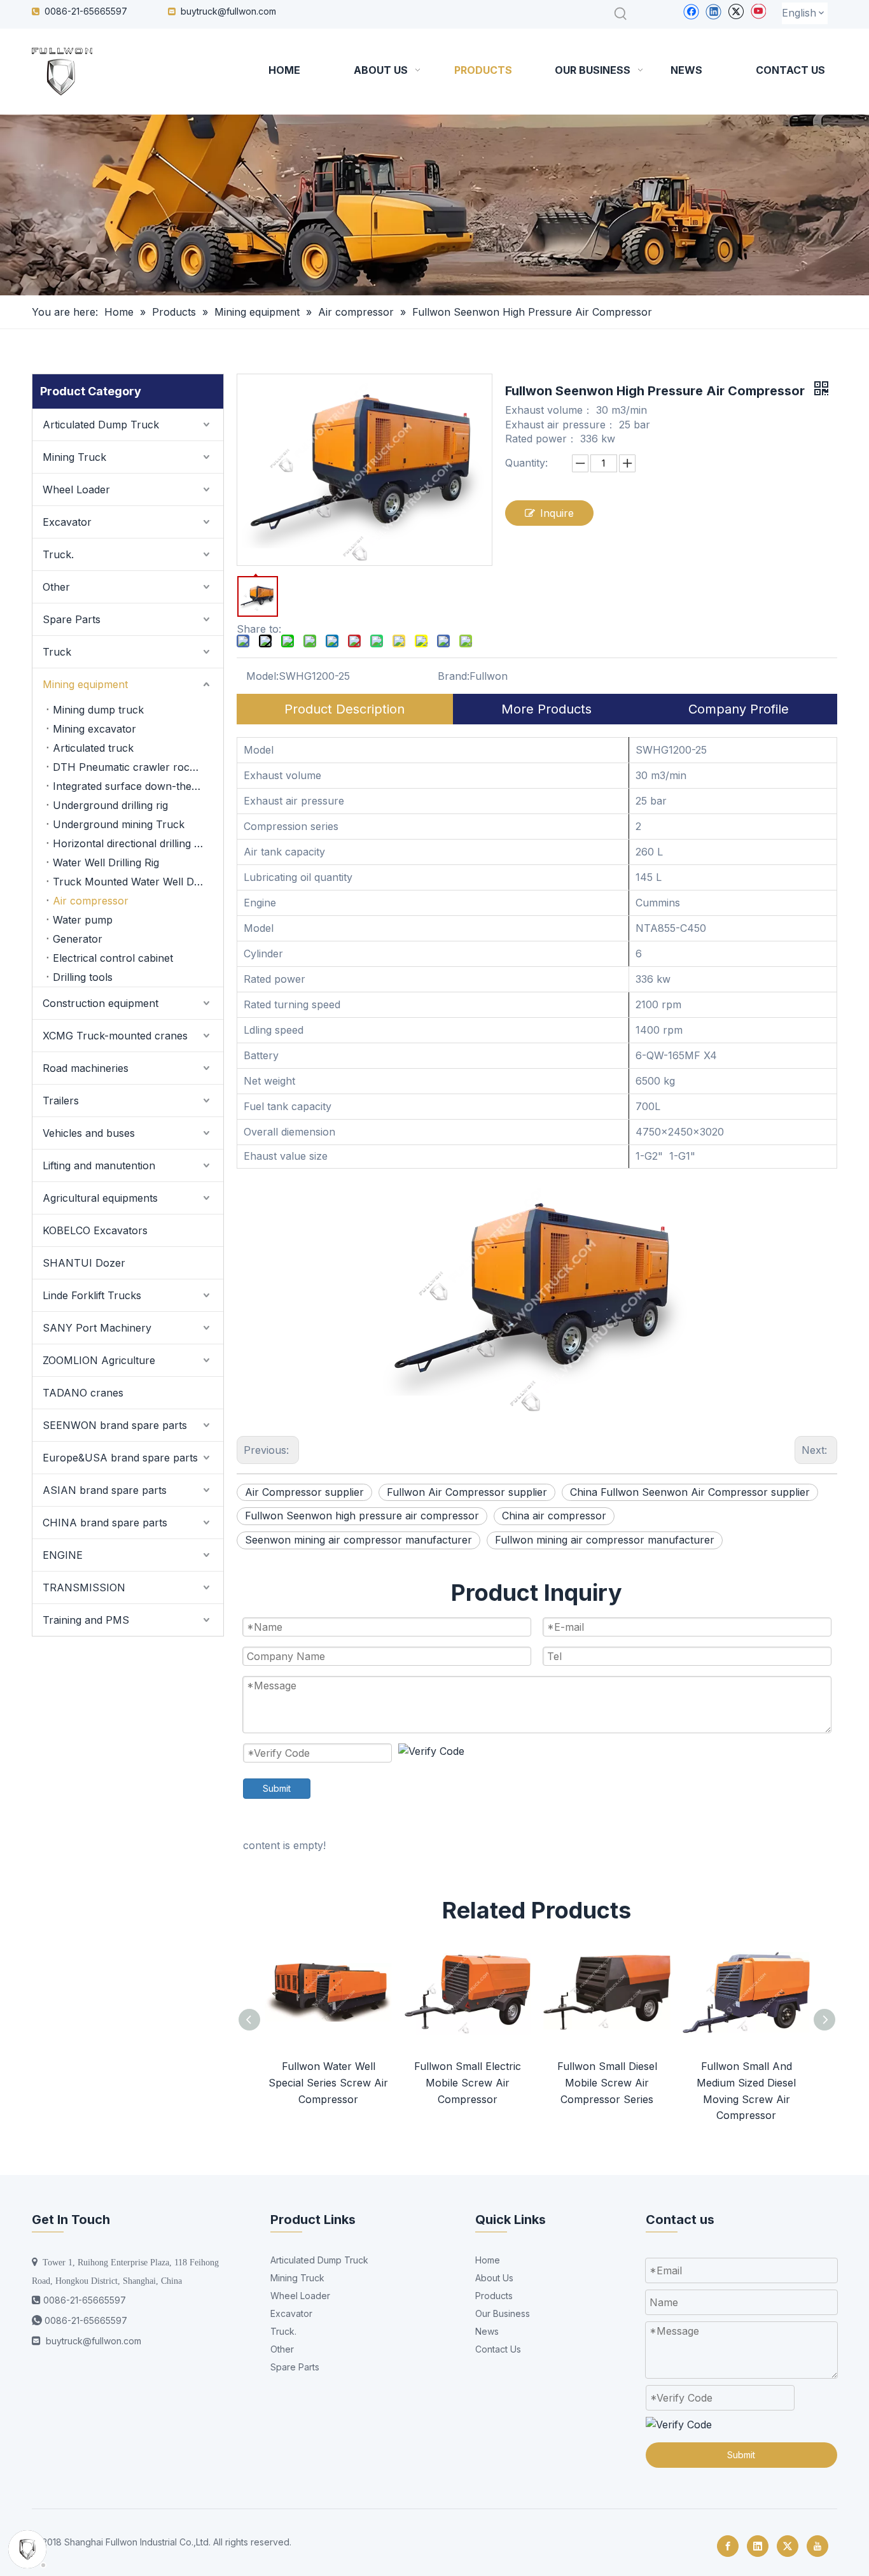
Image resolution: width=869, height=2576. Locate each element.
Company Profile (739, 709)
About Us (494, 2278)
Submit (277, 1788)
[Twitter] (736, 11)
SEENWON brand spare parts (115, 1425)
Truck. (58, 554)
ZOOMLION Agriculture (99, 1360)
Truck (57, 652)
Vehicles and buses (89, 1133)
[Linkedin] (713, 11)
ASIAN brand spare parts (105, 1490)
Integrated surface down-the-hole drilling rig (138, 786)
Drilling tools (83, 977)
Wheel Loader (76, 489)
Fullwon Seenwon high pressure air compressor (362, 1516)
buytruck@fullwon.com (228, 11)
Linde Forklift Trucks (92, 1295)
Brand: (454, 676)
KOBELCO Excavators (95, 1230)
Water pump (83, 920)
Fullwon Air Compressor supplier (467, 1492)
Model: (262, 676)
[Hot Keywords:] (621, 14)
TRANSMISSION (84, 1587)
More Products (546, 709)
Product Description (344, 709)
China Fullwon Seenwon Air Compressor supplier (690, 1492)
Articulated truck (93, 748)
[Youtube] (758, 11)
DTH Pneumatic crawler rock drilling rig (138, 767)
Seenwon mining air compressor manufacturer (358, 1540)
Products (494, 2296)
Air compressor (91, 901)
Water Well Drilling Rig (106, 862)
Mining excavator (94, 729)
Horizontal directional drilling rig (129, 843)
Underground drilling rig (110, 805)
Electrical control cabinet (113, 958)
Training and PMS (86, 1620)
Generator (78, 939)
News (487, 2331)
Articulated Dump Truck (101, 425)
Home (488, 2260)
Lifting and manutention (99, 1165)
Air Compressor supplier (304, 1492)
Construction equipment (101, 1003)
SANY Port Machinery (97, 1328)
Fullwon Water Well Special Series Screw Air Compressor (328, 2082)
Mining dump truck (98, 710)
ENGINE (63, 1555)
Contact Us (498, 2349)
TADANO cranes (83, 1393)
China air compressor (554, 1516)
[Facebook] (691, 11)
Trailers (61, 1101)
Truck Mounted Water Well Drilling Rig (138, 882)
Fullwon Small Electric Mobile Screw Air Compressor (468, 2082)
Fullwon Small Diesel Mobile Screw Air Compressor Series (607, 2082)
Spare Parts (72, 619)
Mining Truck (74, 457)
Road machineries (86, 1068)
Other (56, 587)
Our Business (503, 2313)
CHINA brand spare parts (105, 1523)
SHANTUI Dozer (84, 1263)
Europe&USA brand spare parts (120, 1458)
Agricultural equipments (100, 1198)
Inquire (557, 513)
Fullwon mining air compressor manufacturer (605, 1540)
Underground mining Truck (119, 824)
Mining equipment (85, 684)
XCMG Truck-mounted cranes (115, 1036)
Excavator (67, 522)
